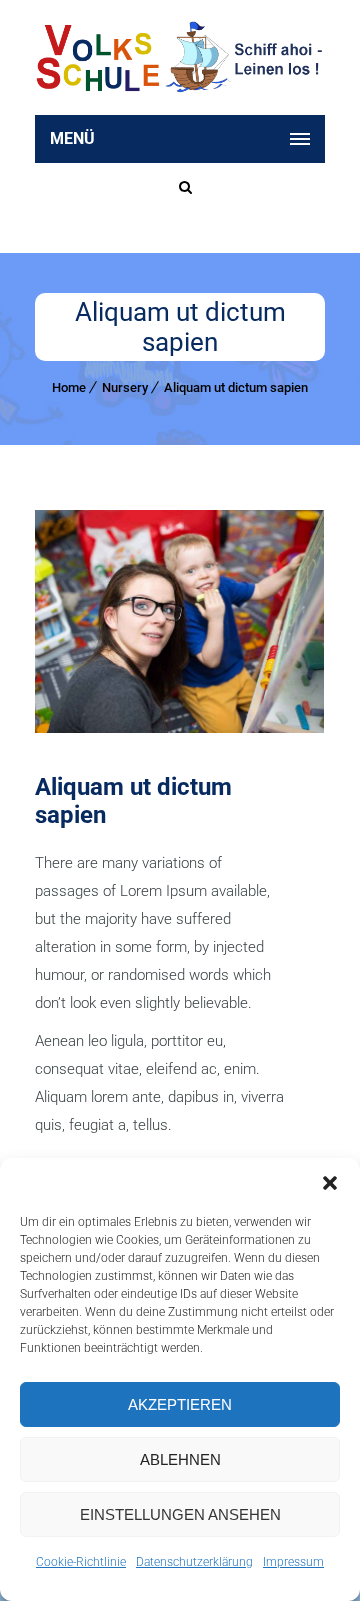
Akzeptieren (180, 1404)
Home (69, 387)
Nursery (125, 387)
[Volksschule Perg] (180, 57)
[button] (330, 1183)
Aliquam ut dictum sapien (236, 387)
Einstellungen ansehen (180, 1514)
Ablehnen (180, 1459)
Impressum (293, 1562)
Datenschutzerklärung (194, 1562)
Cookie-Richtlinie (81, 1562)
